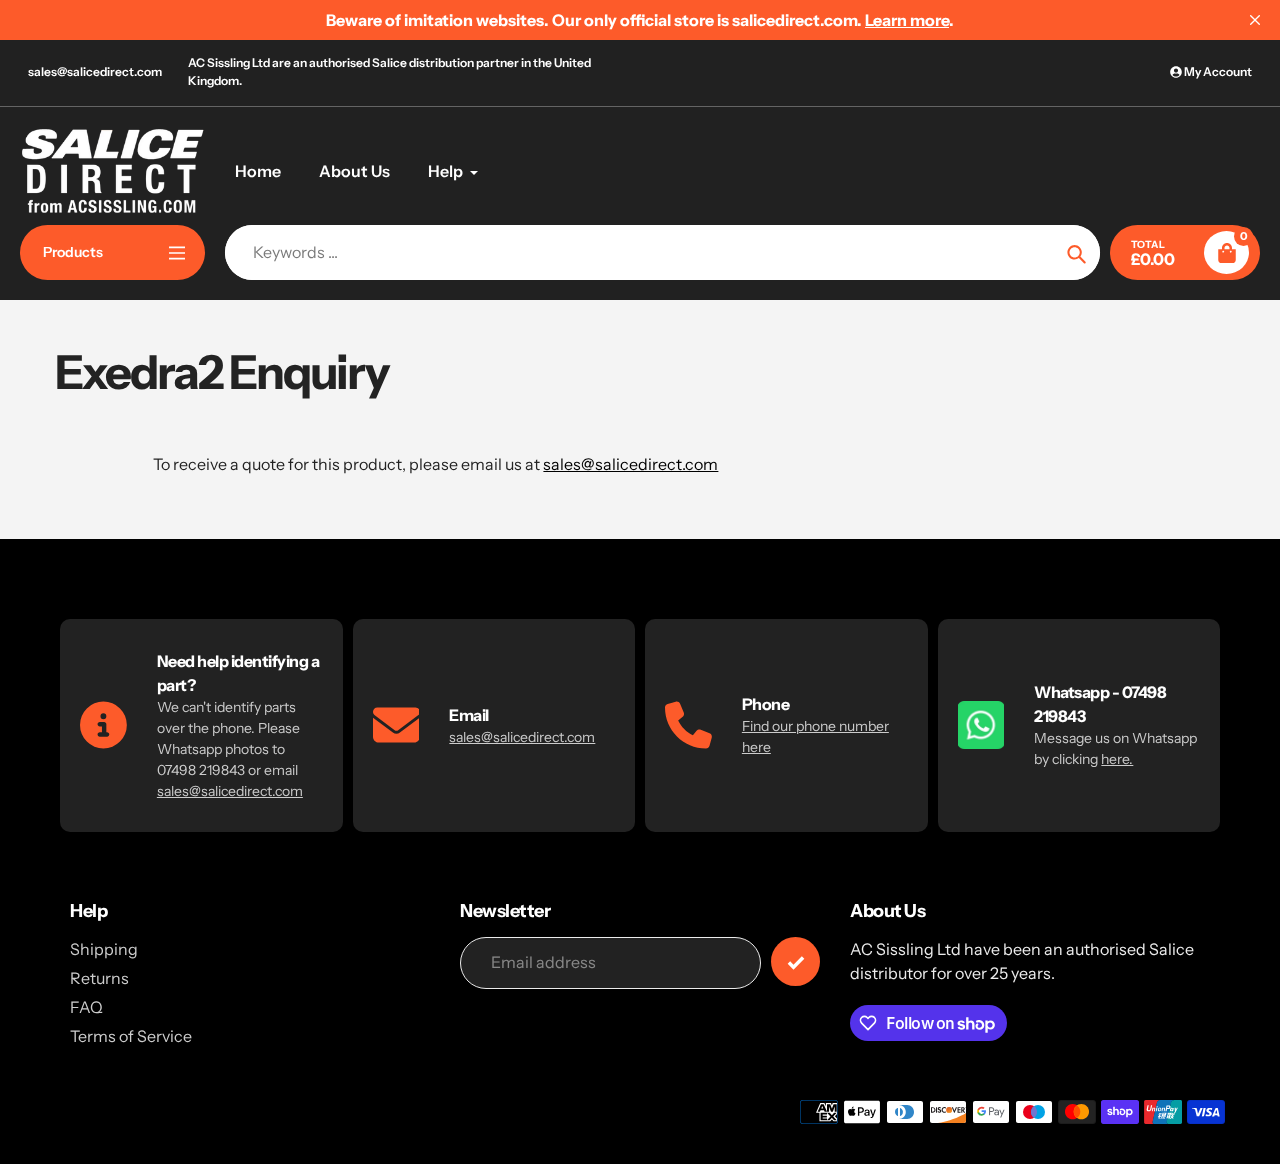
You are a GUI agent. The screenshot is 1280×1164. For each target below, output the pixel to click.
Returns (99, 978)
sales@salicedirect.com (95, 71)
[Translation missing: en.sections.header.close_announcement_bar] (1255, 20)
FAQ (86, 1007)
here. (1117, 759)
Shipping (104, 949)
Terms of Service (131, 1036)
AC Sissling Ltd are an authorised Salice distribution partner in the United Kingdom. (389, 71)
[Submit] (795, 961)
